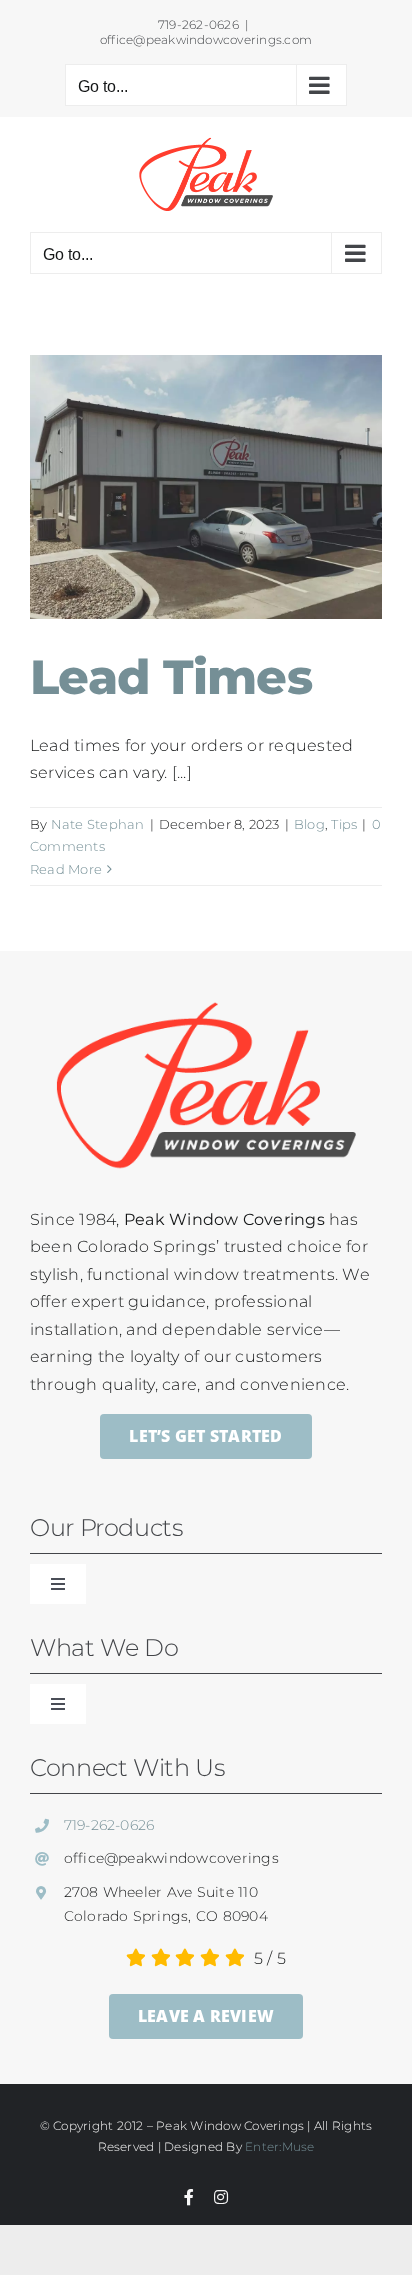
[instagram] (221, 2197)
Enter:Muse (279, 2146)
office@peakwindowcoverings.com (206, 39)
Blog (309, 824)
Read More (66, 869)
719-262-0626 (109, 1825)
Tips (344, 824)
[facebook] (189, 2197)
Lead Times (171, 677)
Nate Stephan (98, 824)
